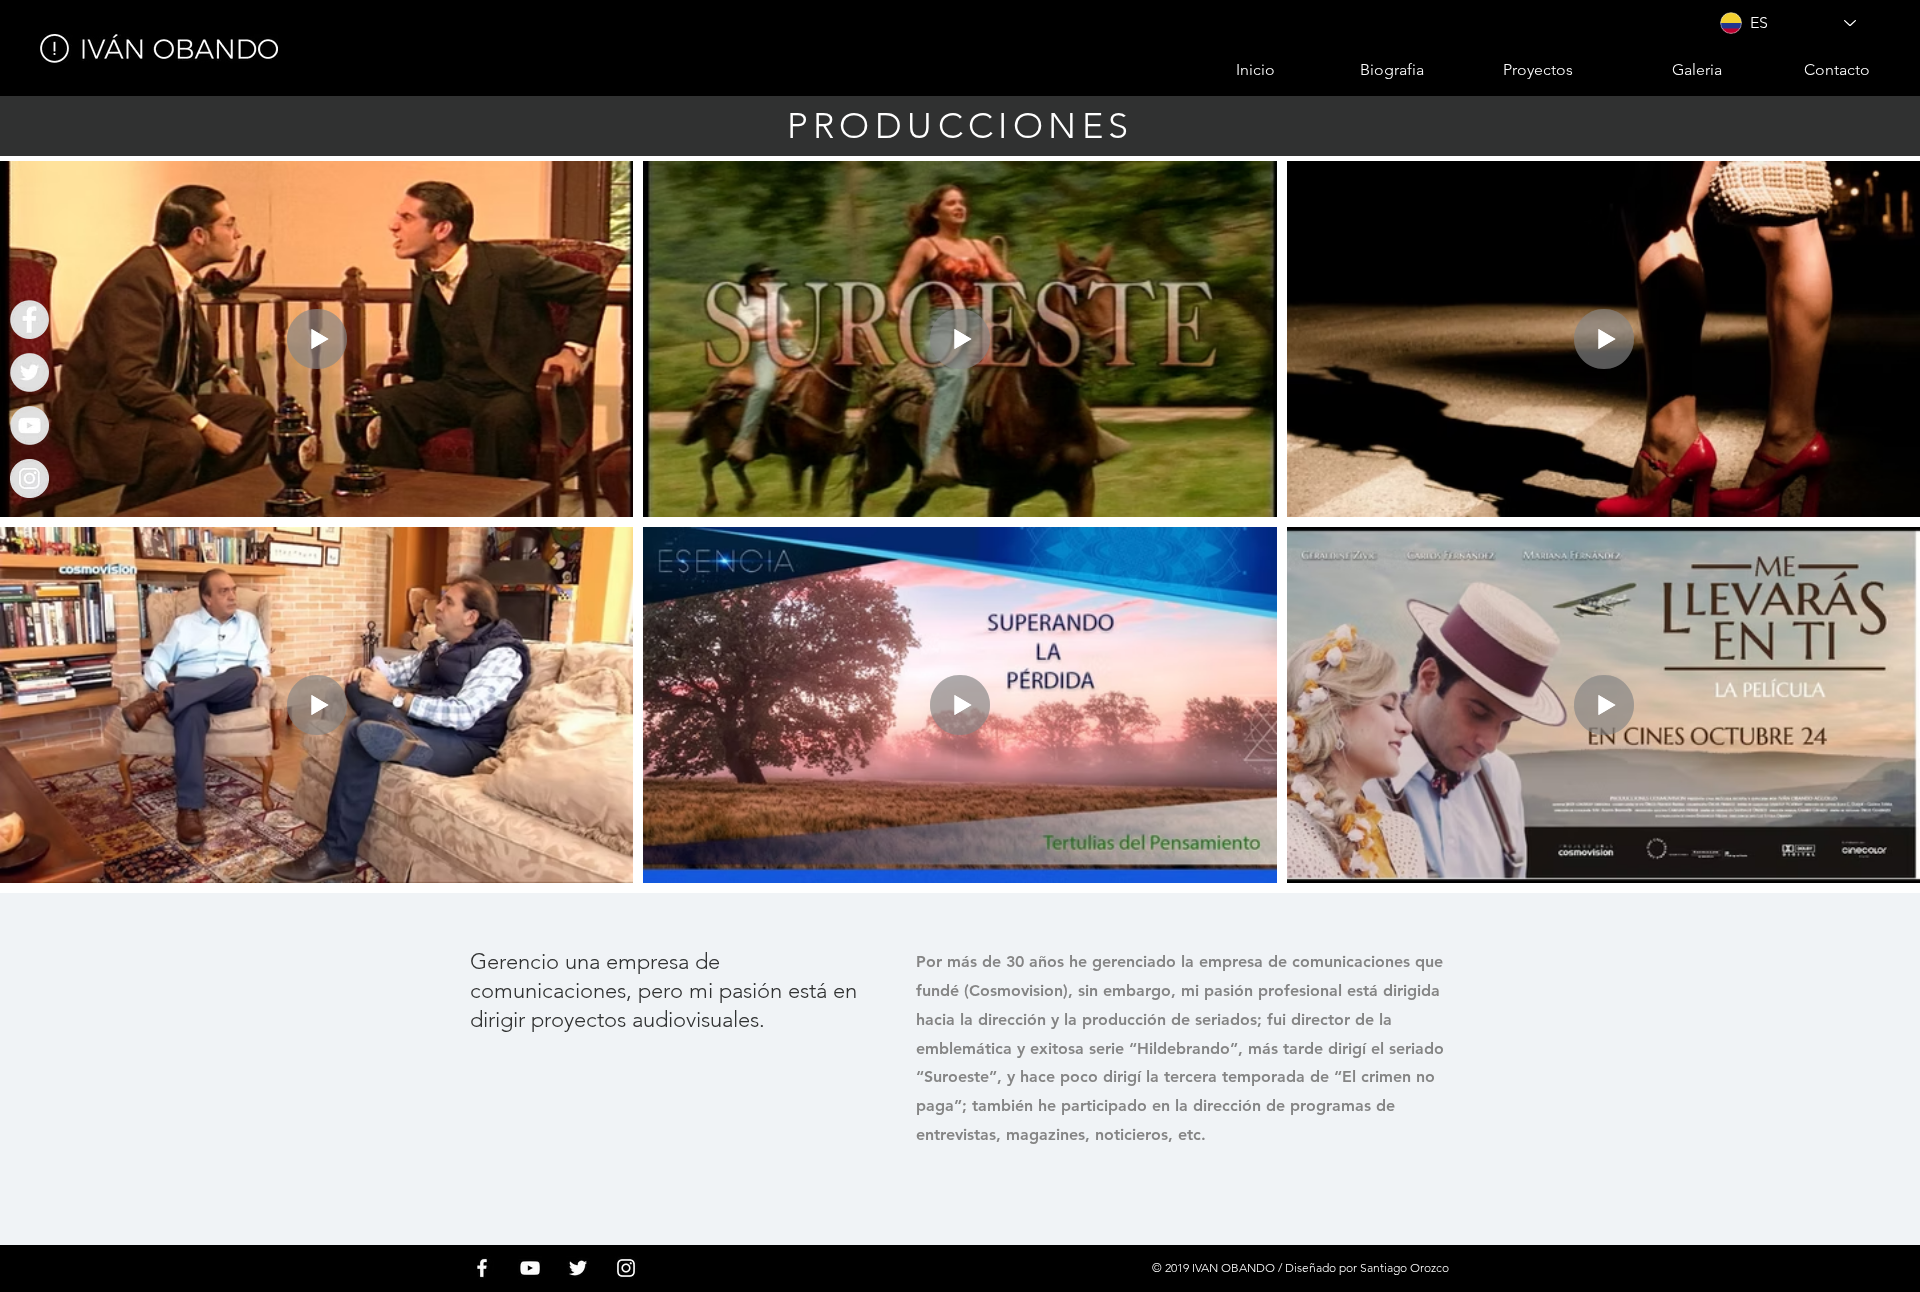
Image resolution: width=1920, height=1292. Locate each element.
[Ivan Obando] (29, 319)
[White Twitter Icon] (578, 1268)
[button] (1508, 70)
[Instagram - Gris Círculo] (29, 478)
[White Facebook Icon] (482, 1268)
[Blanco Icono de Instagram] (626, 1268)
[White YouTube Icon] (530, 1268)
